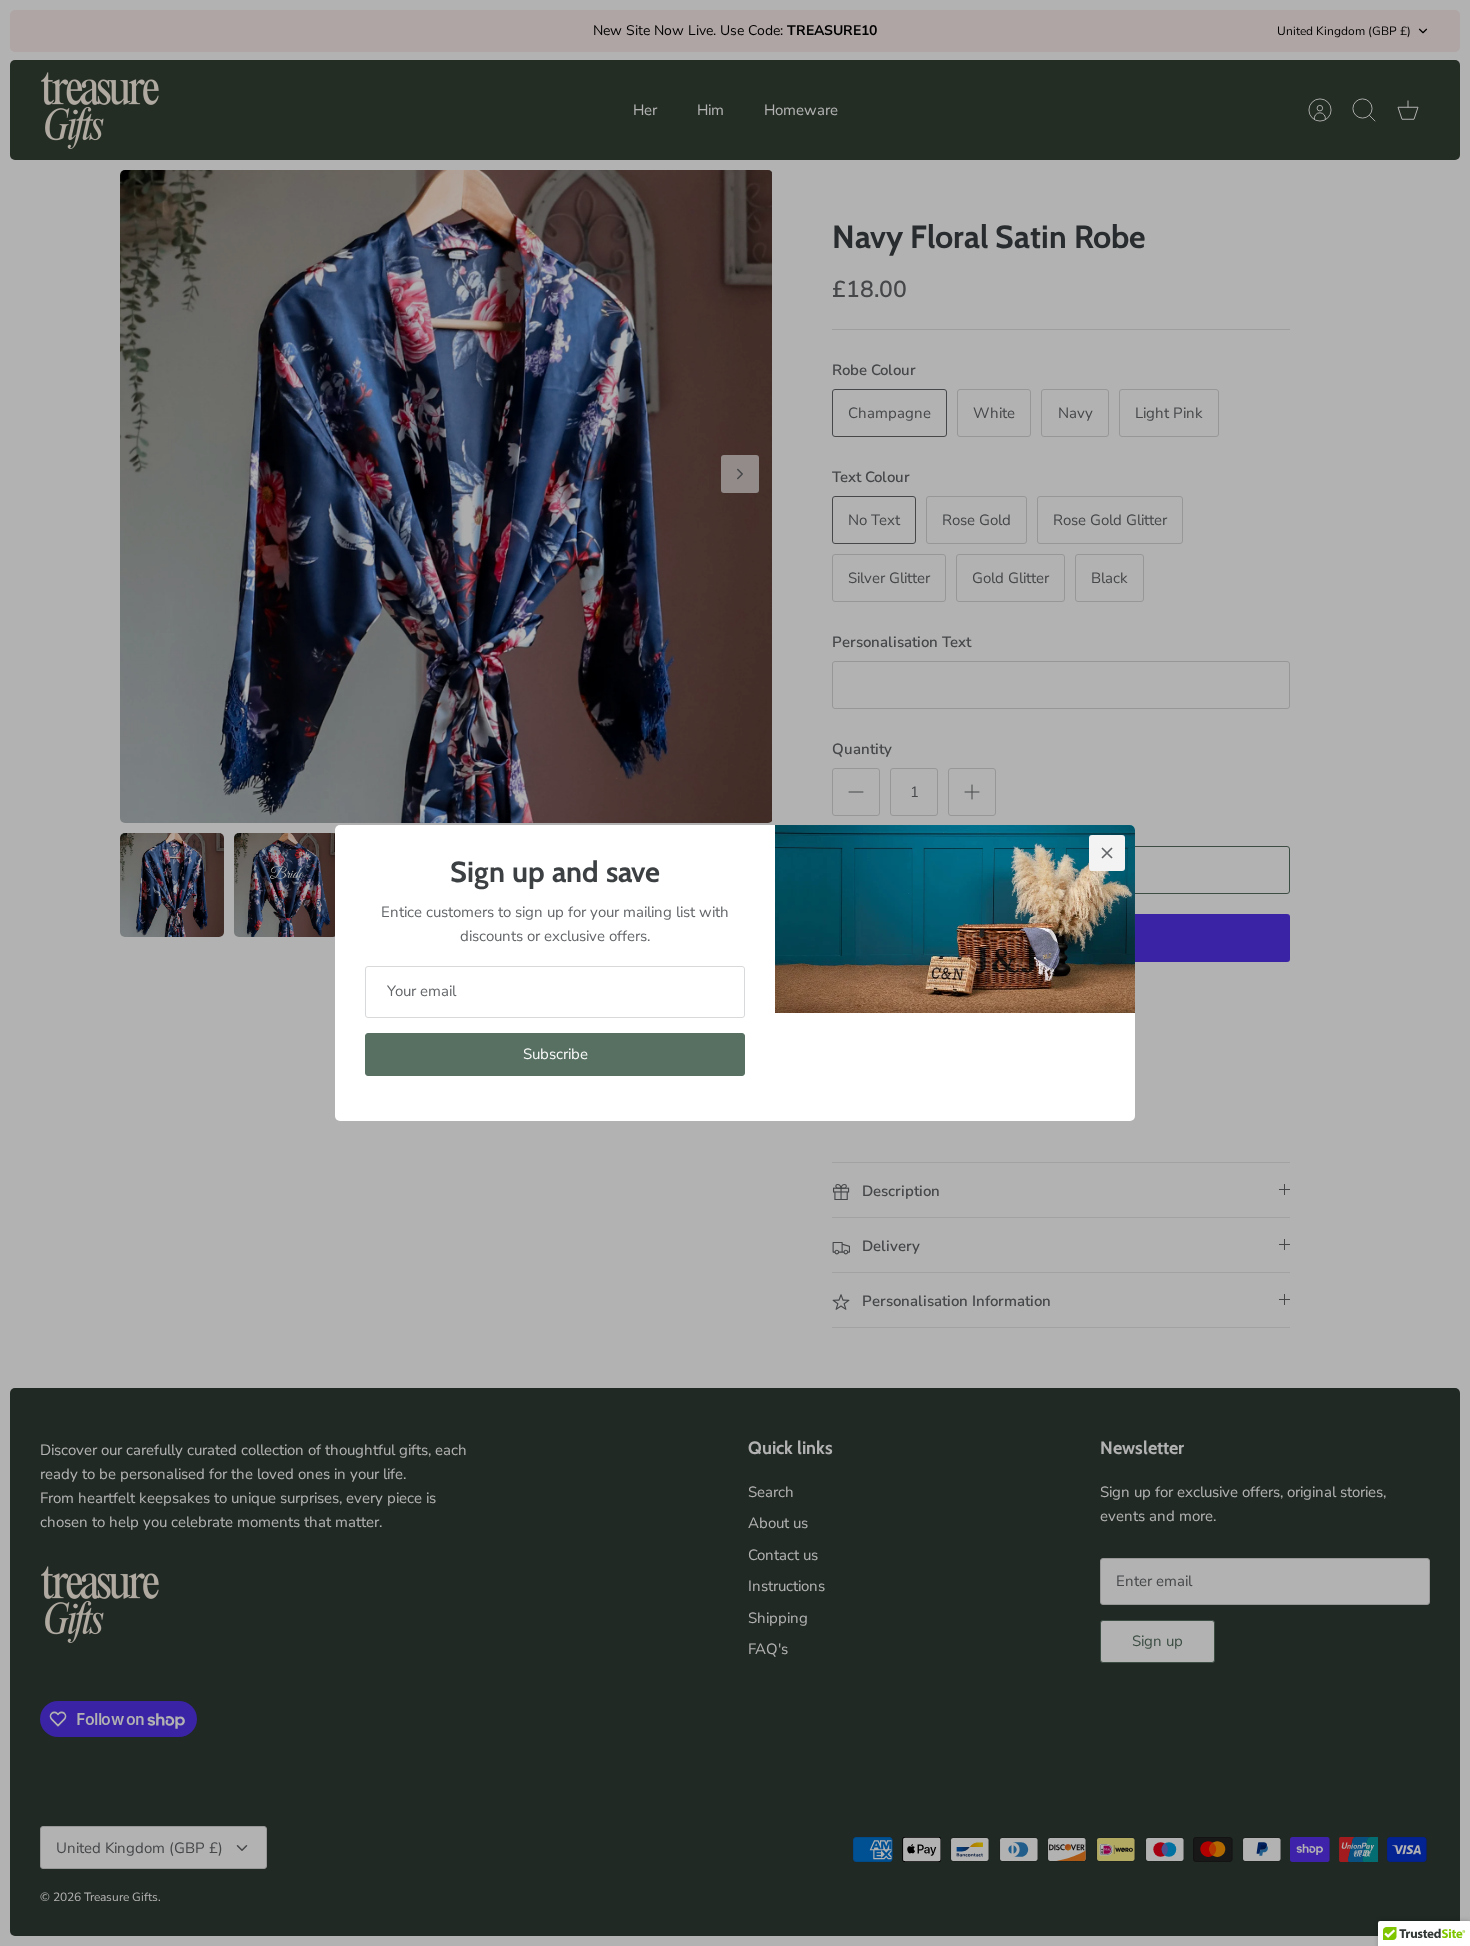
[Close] (1107, 853)
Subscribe (555, 1054)
